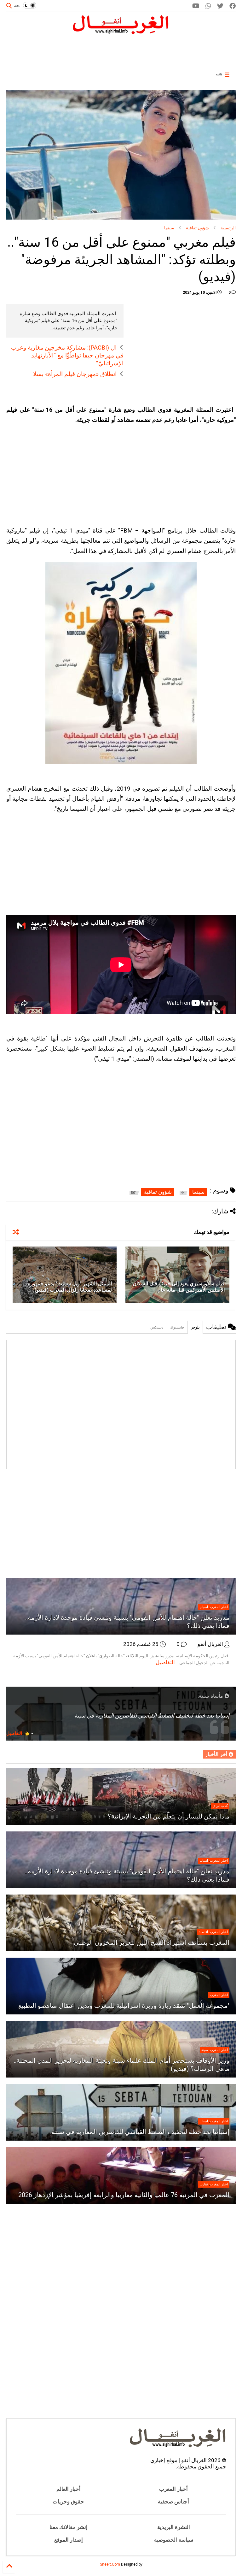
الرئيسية (228, 228)
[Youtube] (196, 6)
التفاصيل (165, 1662)
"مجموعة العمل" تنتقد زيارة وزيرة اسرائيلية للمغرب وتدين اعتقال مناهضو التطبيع (124, 2006)
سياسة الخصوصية (174, 2540)
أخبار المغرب (173, 2489)
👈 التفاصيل (18, 1733)
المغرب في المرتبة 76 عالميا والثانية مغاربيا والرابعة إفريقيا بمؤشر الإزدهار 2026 (124, 2195)
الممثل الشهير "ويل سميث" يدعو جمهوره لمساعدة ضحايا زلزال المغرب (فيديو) (70, 1287)
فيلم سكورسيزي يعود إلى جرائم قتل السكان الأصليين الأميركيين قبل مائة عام (179, 1287)
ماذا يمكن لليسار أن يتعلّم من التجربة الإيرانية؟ (169, 1816)
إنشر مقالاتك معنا (69, 2527)
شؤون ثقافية (197, 228)
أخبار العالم (69, 2489)
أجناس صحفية (173, 2502)
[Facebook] (233, 6)
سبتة (205, 2050)
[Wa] (208, 6)
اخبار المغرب (219, 1607)
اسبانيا (204, 1607)
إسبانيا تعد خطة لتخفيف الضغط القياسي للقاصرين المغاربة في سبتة (141, 2132)
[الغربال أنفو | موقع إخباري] (121, 32)
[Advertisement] (141, 51)
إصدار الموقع (69, 2540)
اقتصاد (203, 1932)
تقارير (204, 2184)
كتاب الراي (220, 1806)
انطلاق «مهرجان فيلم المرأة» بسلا (75, 374)
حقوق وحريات (68, 2502)
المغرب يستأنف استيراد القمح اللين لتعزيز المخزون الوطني (152, 1942)
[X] (220, 6)
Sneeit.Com (110, 2564)
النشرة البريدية (174, 2527)
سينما (169, 228)
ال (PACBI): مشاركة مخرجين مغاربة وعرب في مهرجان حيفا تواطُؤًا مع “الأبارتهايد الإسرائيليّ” (67, 355)
